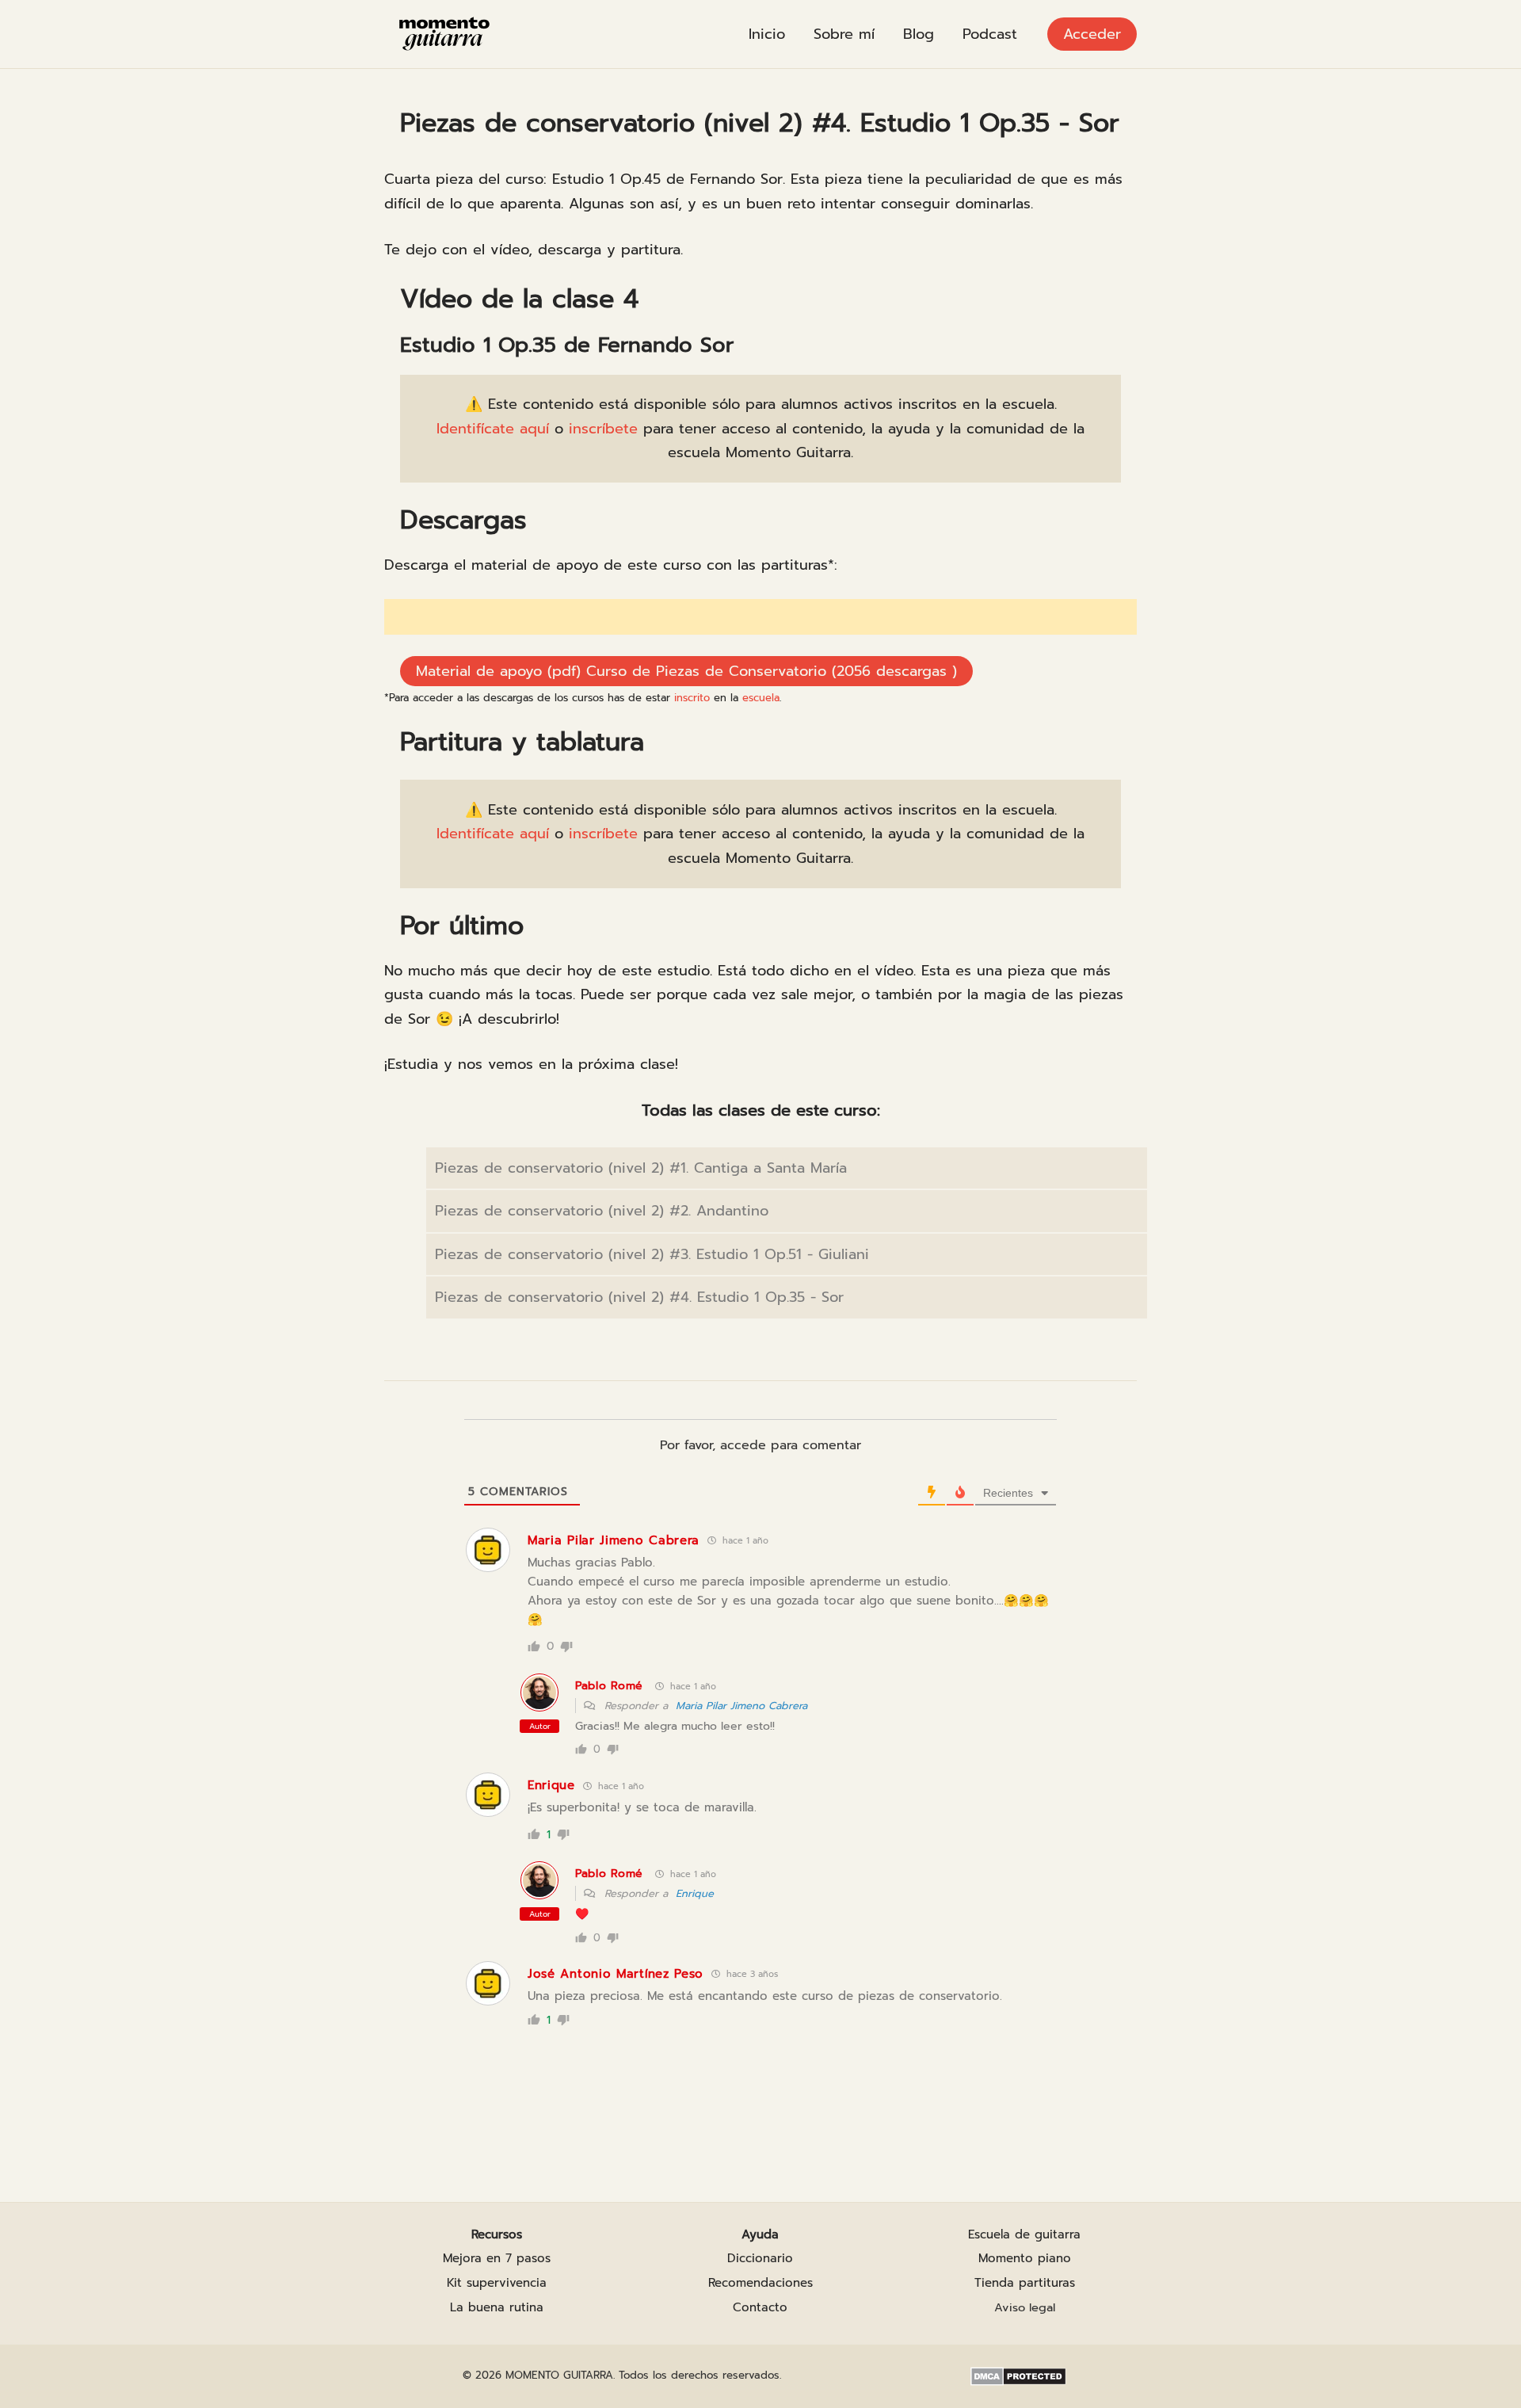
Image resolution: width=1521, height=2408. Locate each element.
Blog (919, 34)
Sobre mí (844, 34)
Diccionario (760, 2258)
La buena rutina (497, 2307)
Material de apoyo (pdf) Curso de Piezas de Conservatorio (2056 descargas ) (686, 671)
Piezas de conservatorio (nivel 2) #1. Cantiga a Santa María (641, 1168)
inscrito (692, 698)
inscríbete (603, 429)
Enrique (695, 1893)
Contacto (760, 2307)
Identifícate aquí (493, 429)
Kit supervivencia (497, 2283)
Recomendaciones (760, 2283)
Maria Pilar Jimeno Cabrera (741, 1706)
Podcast (990, 34)
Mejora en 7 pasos (497, 2258)
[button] (1092, 34)
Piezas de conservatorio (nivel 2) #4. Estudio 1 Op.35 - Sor (639, 1297)
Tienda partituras (1025, 2283)
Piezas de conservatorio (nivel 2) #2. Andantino (602, 1211)
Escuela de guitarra (1024, 2234)
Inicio (767, 34)
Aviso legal (1025, 2307)
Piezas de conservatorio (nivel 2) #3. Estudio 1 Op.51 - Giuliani (652, 1254)
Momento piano (1025, 2258)
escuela (761, 698)
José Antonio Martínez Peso (616, 1974)
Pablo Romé (609, 1686)
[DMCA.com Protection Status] (1018, 2376)
